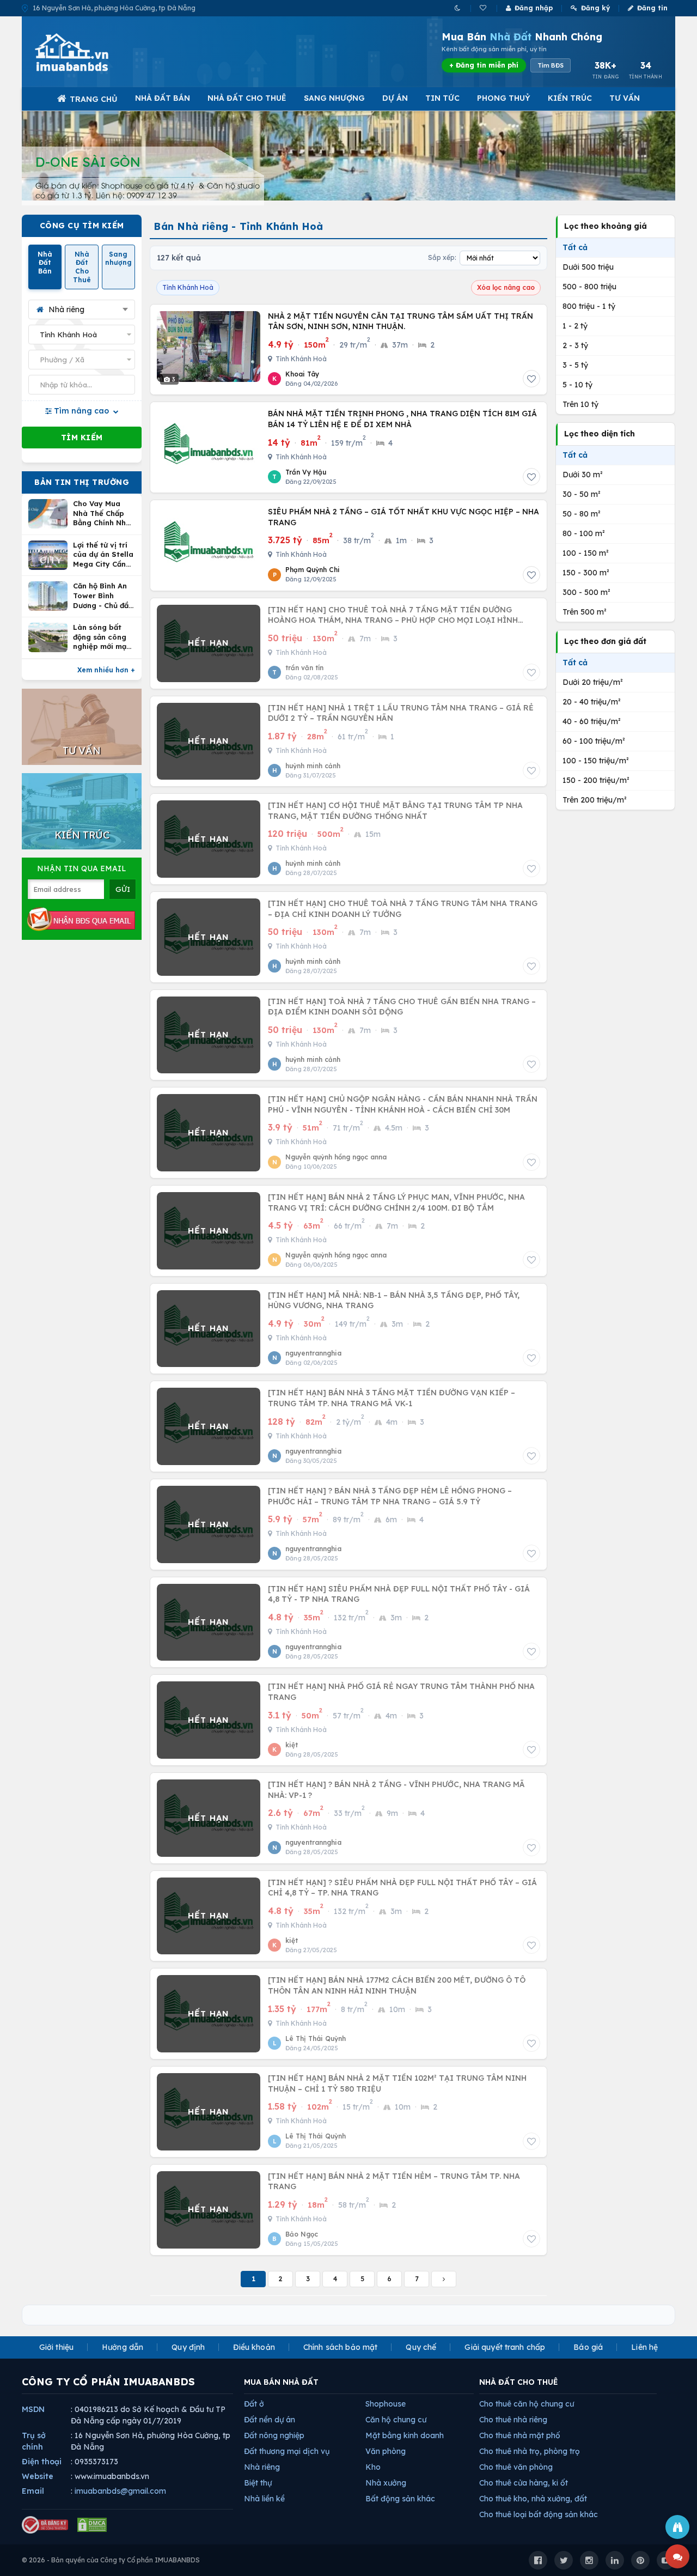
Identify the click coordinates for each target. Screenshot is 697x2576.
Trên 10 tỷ (580, 404)
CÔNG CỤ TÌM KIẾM (82, 226)
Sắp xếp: (442, 257)
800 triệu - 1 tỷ (589, 306)
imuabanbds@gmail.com (120, 2491)
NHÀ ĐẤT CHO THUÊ (519, 2382)
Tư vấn (625, 98)
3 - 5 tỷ (575, 365)
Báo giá (588, 2347)
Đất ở (254, 2404)
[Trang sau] (444, 2279)
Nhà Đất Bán (163, 98)
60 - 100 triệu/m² (594, 741)
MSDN (33, 2409)
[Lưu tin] (531, 379)
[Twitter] (564, 2560)
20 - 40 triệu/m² (592, 702)
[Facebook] (538, 2560)
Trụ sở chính (34, 2441)
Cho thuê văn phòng (516, 2467)
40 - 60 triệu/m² (592, 721)
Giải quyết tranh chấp (505, 2347)
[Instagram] (589, 2560)
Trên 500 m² (585, 612)
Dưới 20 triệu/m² (593, 682)
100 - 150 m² (586, 553)
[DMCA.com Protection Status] (92, 2525)
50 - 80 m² (582, 514)
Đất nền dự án (270, 2420)
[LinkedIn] (615, 2560)
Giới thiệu (56, 2347)
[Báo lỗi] (677, 2527)
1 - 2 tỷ (575, 326)
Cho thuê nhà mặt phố (520, 2435)
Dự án (395, 98)
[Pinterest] (640, 2560)
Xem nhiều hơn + (106, 670)
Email (33, 2491)
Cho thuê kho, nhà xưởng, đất (533, 2499)
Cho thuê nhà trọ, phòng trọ (530, 2451)
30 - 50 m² (582, 494)
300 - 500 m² (586, 592)
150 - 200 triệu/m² (596, 780)
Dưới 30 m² (583, 475)
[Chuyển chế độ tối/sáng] (458, 8)
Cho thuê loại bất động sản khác (539, 2514)
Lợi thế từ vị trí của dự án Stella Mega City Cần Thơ (103, 555)
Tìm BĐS (551, 65)
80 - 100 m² (584, 533)
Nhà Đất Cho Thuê (247, 98)
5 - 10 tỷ (577, 385)
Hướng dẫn (123, 2347)
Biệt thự (258, 2483)
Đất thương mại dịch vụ (287, 2451)
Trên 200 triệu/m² (595, 800)
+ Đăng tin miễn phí (484, 65)
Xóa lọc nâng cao (506, 287)
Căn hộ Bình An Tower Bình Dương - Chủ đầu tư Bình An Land (103, 596)
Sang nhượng (334, 98)
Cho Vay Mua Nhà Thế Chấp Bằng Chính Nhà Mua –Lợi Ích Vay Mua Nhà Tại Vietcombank (104, 514)
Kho (373, 2467)
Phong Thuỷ (504, 98)
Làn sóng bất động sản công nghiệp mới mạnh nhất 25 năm (104, 637)
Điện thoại (42, 2462)
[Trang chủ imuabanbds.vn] (87, 52)
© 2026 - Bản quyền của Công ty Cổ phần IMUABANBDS (111, 2560)
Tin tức (442, 98)
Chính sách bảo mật (341, 2347)
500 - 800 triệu (589, 287)
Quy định (188, 2347)
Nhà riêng (262, 2467)
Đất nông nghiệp (274, 2435)
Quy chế (421, 2347)
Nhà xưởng (386, 2483)
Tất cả (575, 247)
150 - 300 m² (586, 573)
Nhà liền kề (264, 2499)
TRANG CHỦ (94, 99)
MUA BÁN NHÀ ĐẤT (281, 2382)
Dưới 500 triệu (588, 267)
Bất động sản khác (400, 2499)
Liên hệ (644, 2347)
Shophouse (386, 2404)
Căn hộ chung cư (396, 2420)
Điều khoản (254, 2347)
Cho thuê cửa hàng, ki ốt (524, 2483)
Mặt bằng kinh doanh (405, 2435)
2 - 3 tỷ (575, 345)
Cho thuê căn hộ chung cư (527, 2404)
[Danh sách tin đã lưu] (484, 8)
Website (38, 2476)
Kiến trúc (570, 98)
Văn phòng (386, 2451)
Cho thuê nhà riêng (513, 2420)
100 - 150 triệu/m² (596, 761)
